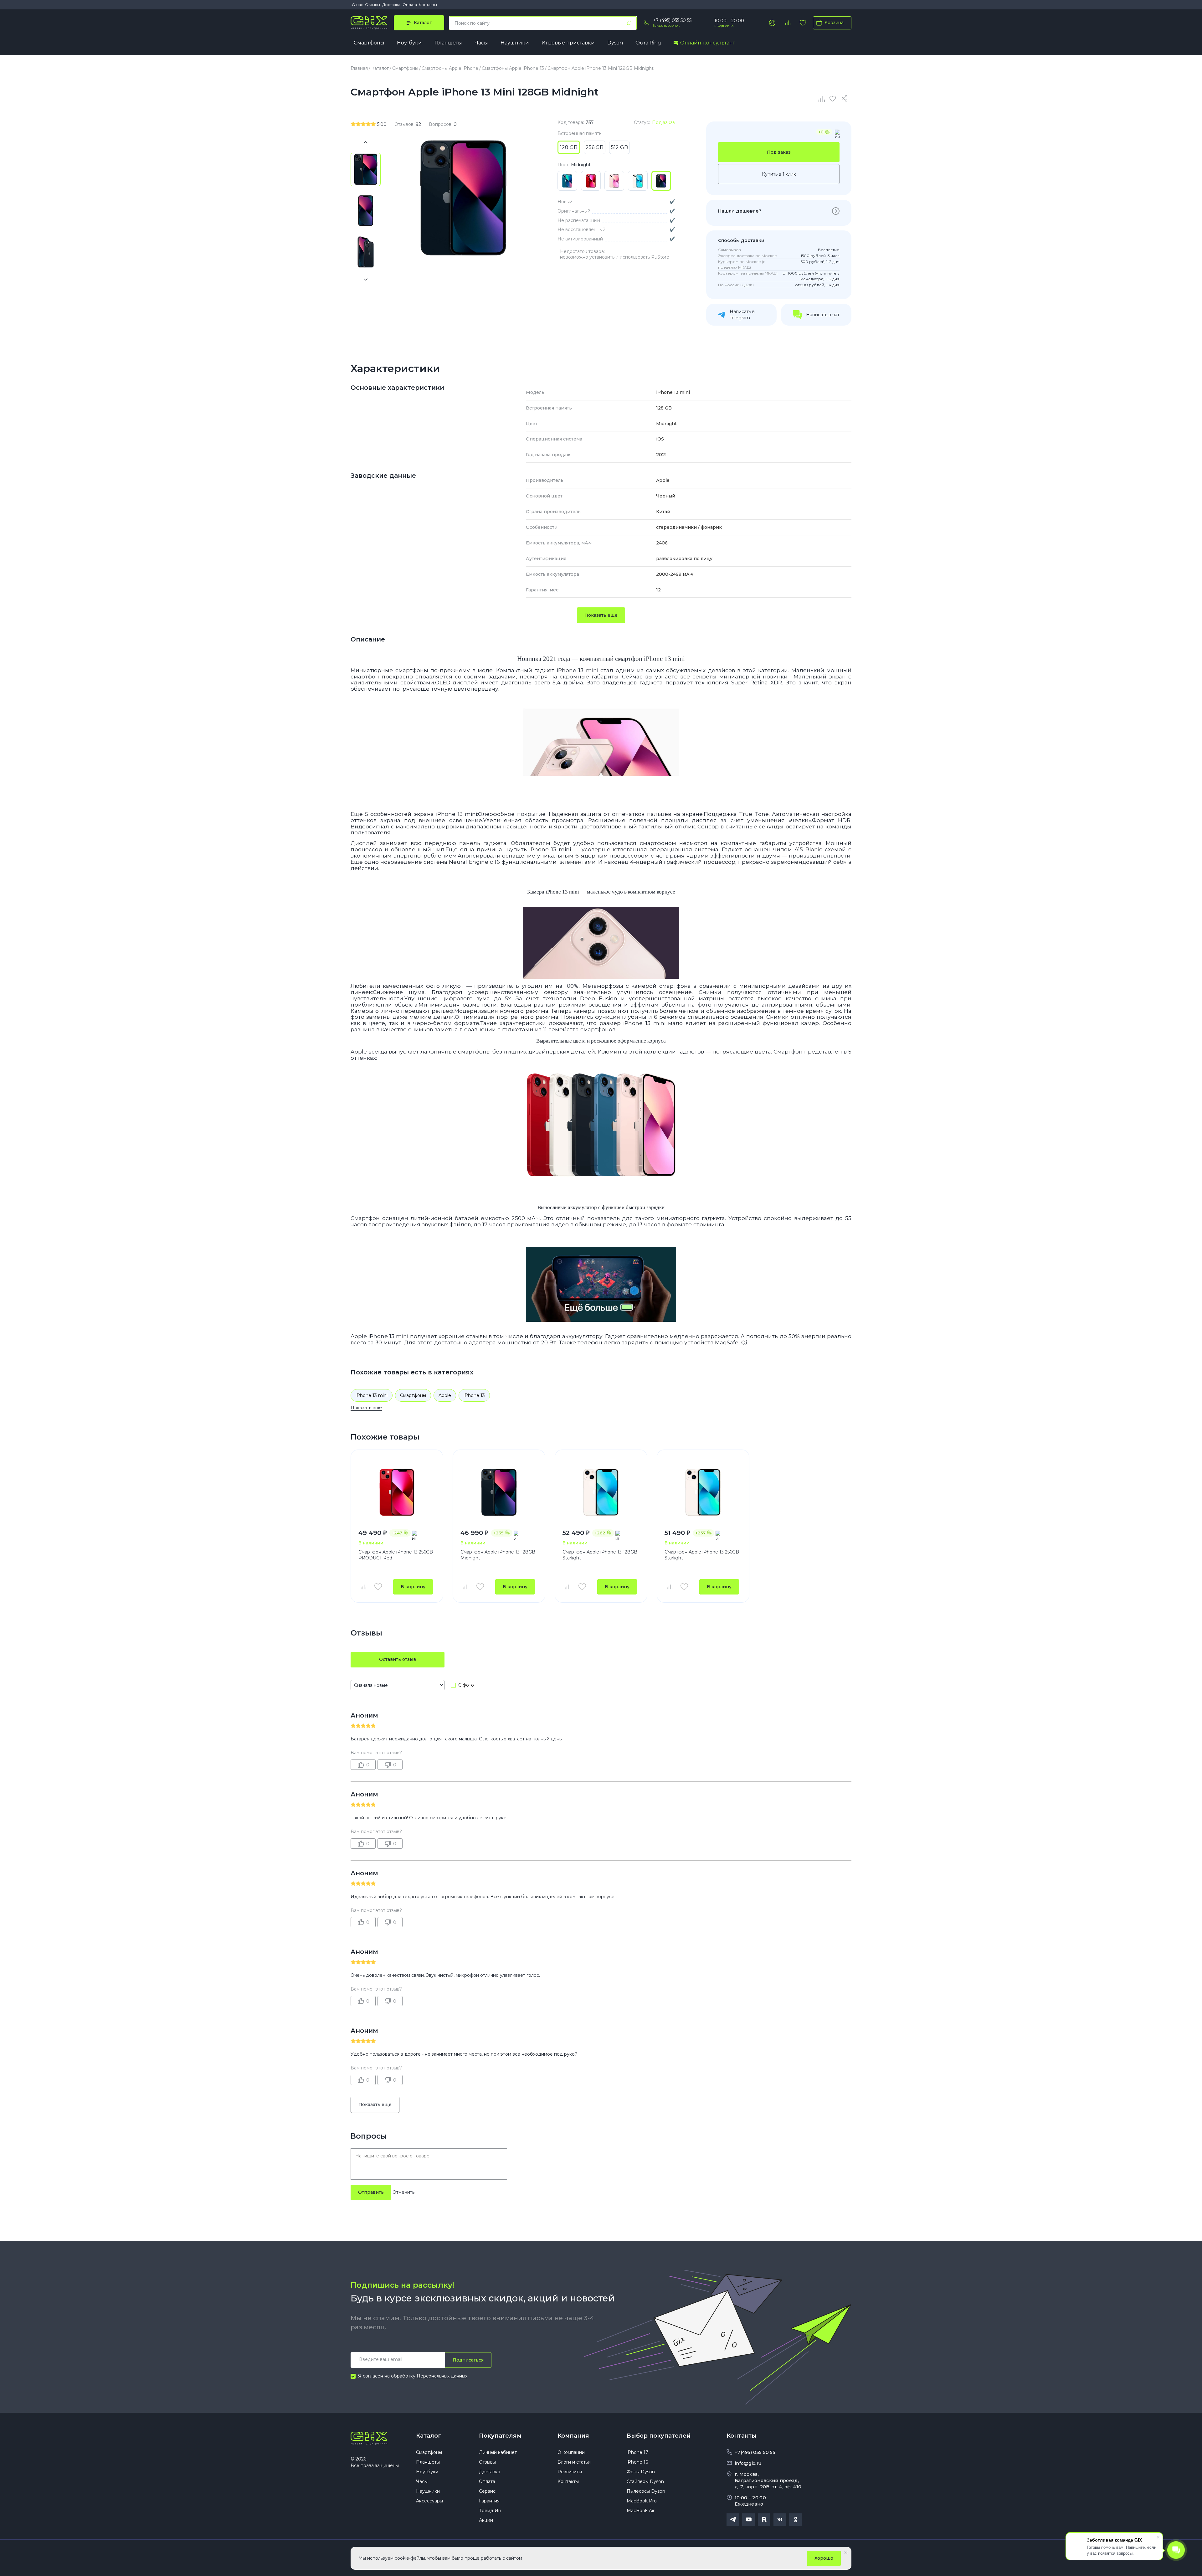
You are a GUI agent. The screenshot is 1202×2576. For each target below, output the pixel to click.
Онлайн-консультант (708, 43)
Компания (573, 2436)
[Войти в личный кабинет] (772, 23)
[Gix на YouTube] (748, 2520)
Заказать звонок (666, 26)
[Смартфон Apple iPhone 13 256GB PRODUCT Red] (397, 1492)
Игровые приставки (568, 43)
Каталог (429, 2436)
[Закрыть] (846, 2553)
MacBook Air (641, 2511)
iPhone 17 (637, 2452)
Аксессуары (429, 2501)
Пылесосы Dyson (646, 2491)
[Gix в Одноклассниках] (795, 2520)
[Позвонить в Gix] (646, 23)
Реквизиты (570, 2472)
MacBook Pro (642, 2501)
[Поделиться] (845, 99)
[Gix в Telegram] (733, 2520)
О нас (357, 5)
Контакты (428, 5)
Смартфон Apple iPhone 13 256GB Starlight (702, 1555)
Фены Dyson (641, 2472)
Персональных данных (442, 2376)
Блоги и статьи (574, 2462)
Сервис (487, 2491)
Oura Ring (648, 43)
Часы (481, 43)
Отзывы (372, 5)
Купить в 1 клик (779, 174)
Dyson (615, 43)
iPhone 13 (474, 1395)
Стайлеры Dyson (645, 2481)
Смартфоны (369, 43)
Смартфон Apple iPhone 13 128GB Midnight (498, 1555)
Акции (486, 2520)
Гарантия (489, 2501)
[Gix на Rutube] (764, 2520)
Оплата (410, 5)
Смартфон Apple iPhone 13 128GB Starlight (600, 1555)
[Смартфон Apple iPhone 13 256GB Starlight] (703, 1492)
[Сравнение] (822, 99)
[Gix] (369, 23)
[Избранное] (803, 23)
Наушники (515, 43)
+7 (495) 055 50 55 (672, 20)
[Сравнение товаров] (788, 23)
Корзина (834, 23)
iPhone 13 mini (372, 1395)
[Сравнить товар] (363, 1587)
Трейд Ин (490, 2511)
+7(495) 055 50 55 (755, 2452)
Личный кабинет (498, 2452)
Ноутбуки (409, 43)
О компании (571, 2452)
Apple (445, 1395)
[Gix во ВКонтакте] (780, 2520)
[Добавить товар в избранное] (378, 1587)
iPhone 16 (637, 2462)
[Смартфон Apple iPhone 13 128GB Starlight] (601, 1492)
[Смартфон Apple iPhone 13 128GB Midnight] (499, 1492)
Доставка (391, 5)
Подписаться (468, 2360)
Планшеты (448, 43)
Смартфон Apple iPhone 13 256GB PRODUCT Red (396, 1555)
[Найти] (629, 23)
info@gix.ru (748, 2463)
